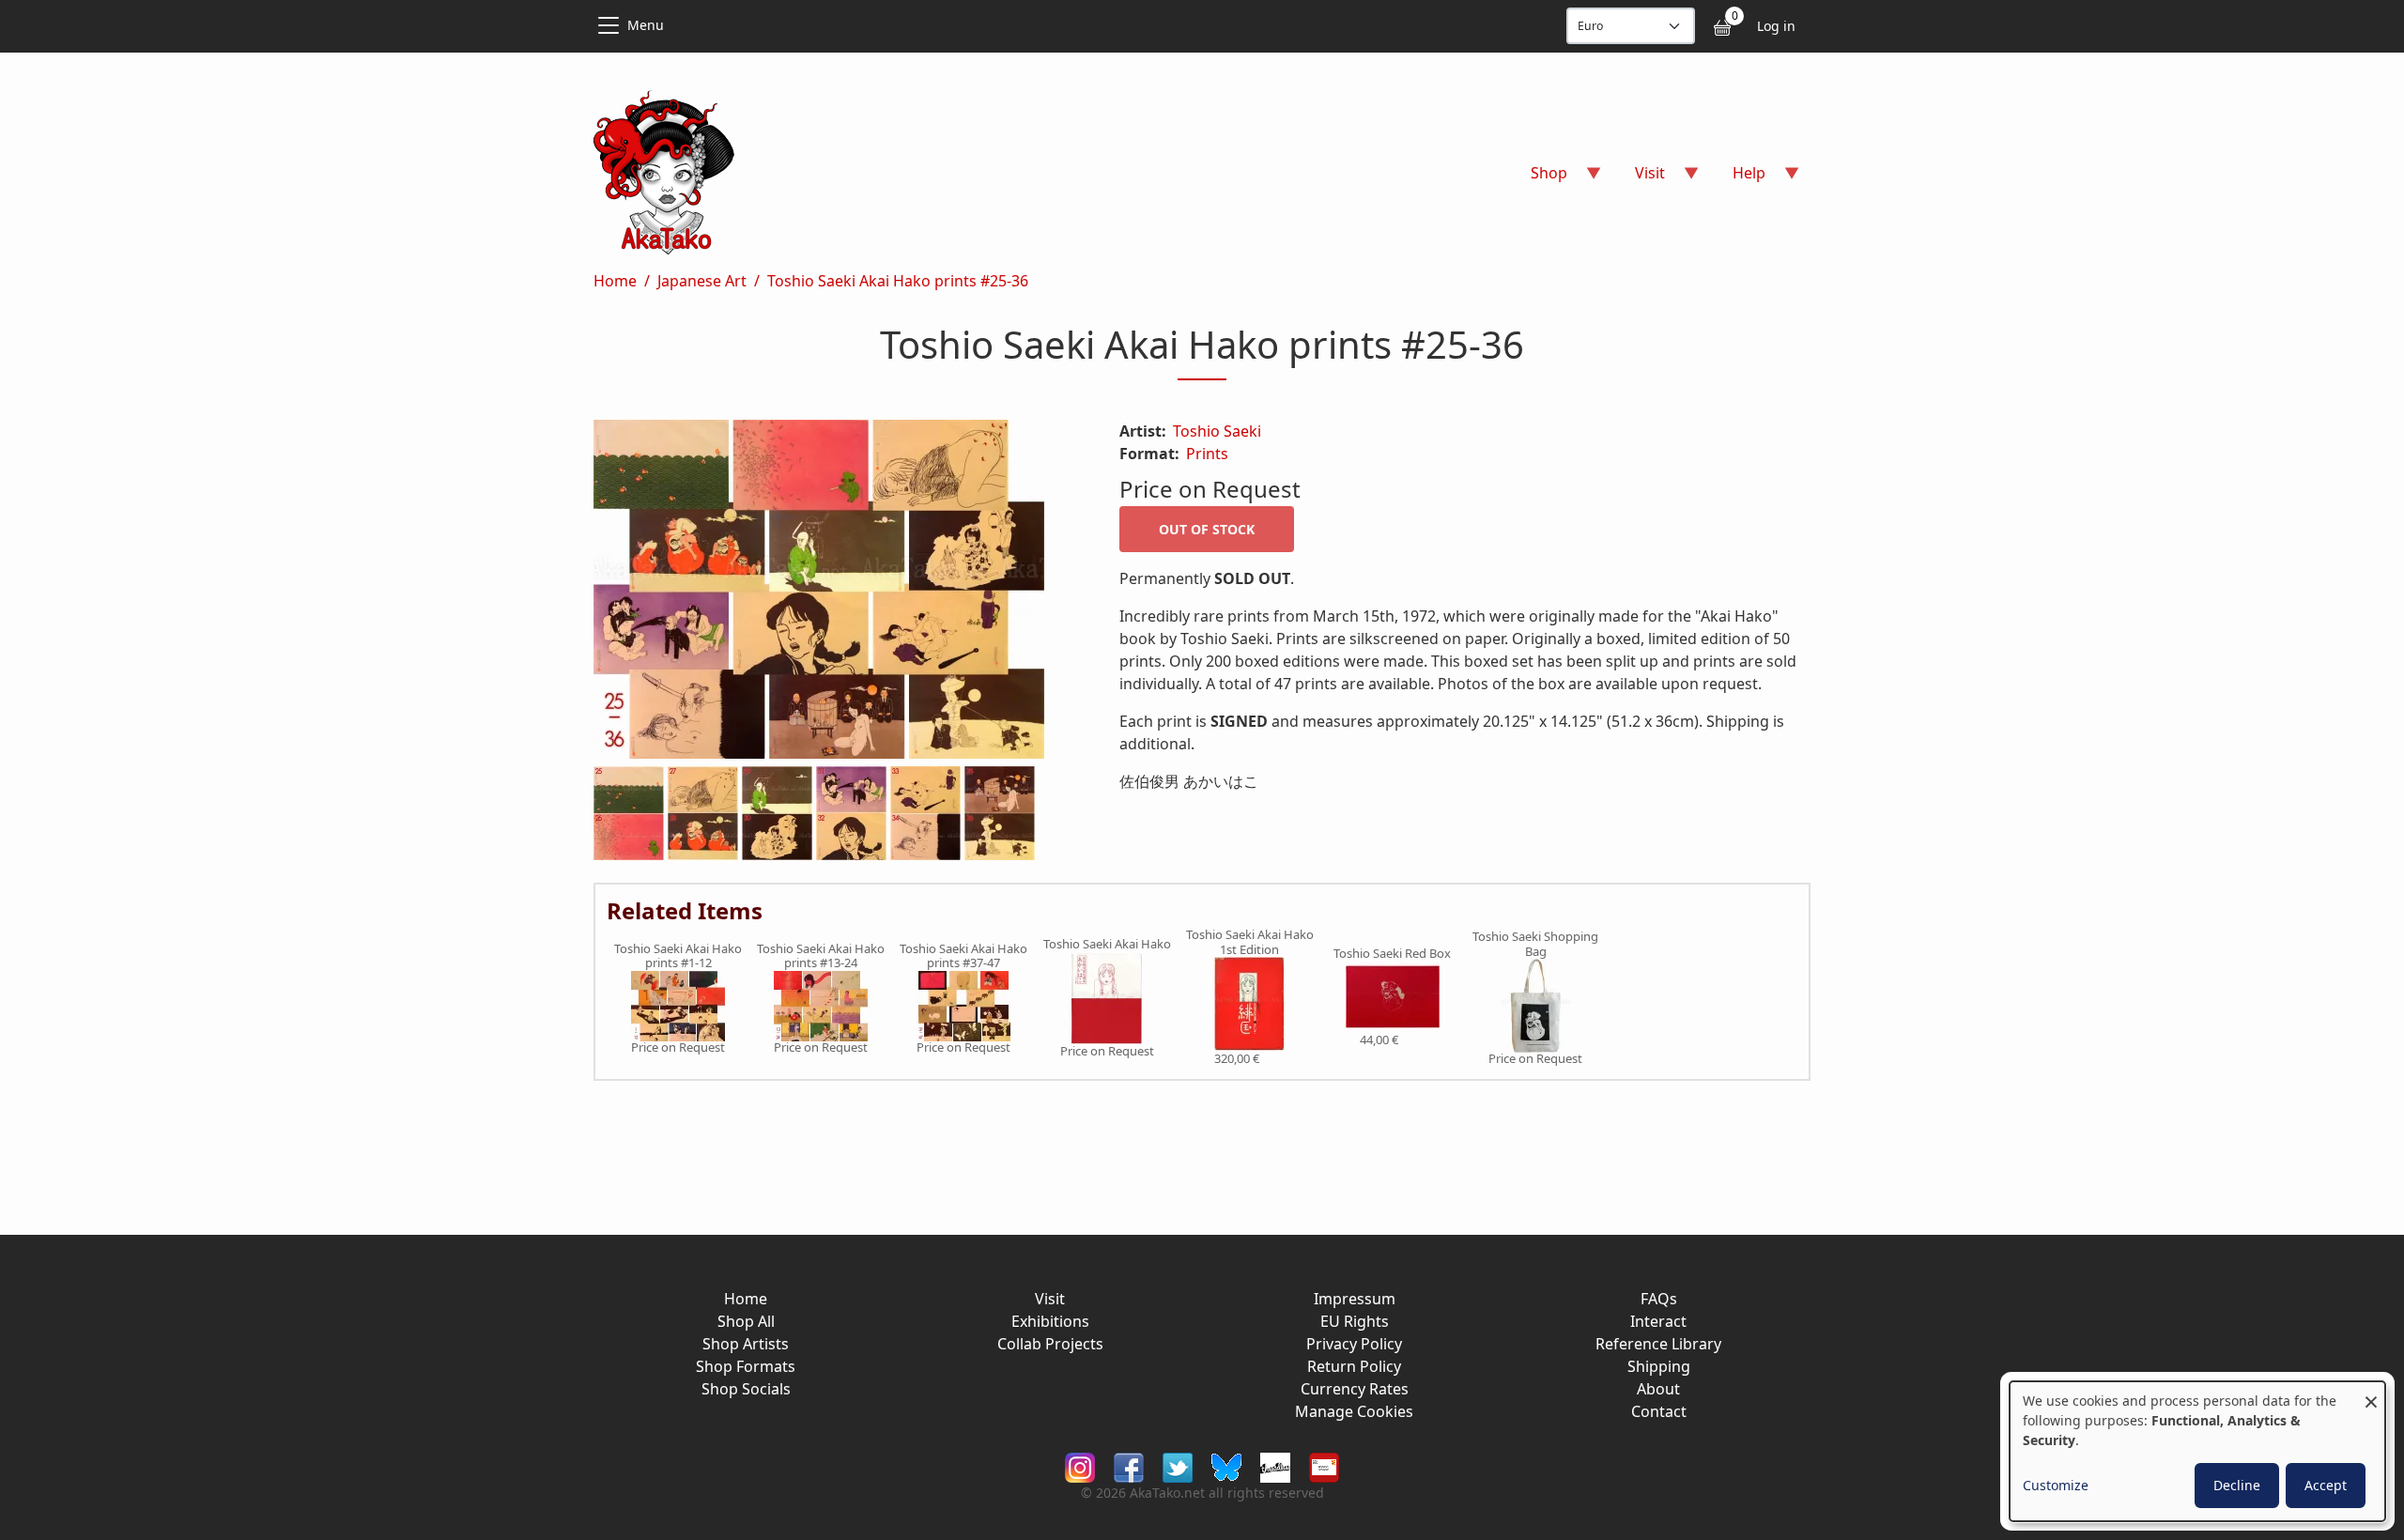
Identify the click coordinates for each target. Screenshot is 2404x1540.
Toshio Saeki (1217, 431)
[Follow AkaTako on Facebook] (1129, 1466)
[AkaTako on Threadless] (1275, 1466)
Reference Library (1658, 1344)
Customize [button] (2056, 1485)
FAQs (1659, 1299)
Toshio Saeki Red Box (1392, 954)
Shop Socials (746, 1389)
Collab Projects (1050, 1344)
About (1658, 1389)
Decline (2237, 1485)
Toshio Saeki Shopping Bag (1535, 944)
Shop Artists (746, 1344)
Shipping (1659, 1366)
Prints (1207, 454)
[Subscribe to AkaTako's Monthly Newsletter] (1324, 1466)
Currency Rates (1355, 1389)
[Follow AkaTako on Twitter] (1178, 1466)
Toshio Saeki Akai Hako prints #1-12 (678, 956)
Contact (1659, 1411)
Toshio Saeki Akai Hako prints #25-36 (898, 281)
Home (615, 281)
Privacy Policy (1354, 1344)
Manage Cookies (1354, 1411)
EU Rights (1355, 1321)
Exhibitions (1050, 1321)
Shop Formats (746, 1366)
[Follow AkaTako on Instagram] (1080, 1466)
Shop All (746, 1321)
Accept (2326, 1485)
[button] (834, 593)
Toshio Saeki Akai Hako (1107, 945)
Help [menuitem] (1738, 179)
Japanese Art (702, 281)
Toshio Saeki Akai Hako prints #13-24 (821, 956)
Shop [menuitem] (1538, 179)
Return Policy (1354, 1366)
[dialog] (2197, 1451)
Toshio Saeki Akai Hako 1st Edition (1250, 942)
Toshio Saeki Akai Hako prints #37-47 (963, 956)
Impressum (1355, 1299)
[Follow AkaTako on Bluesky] (1226, 1466)
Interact (1658, 1321)
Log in (1776, 26)
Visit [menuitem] (1639, 179)
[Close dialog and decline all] (2371, 1393)
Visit (1050, 1299)
